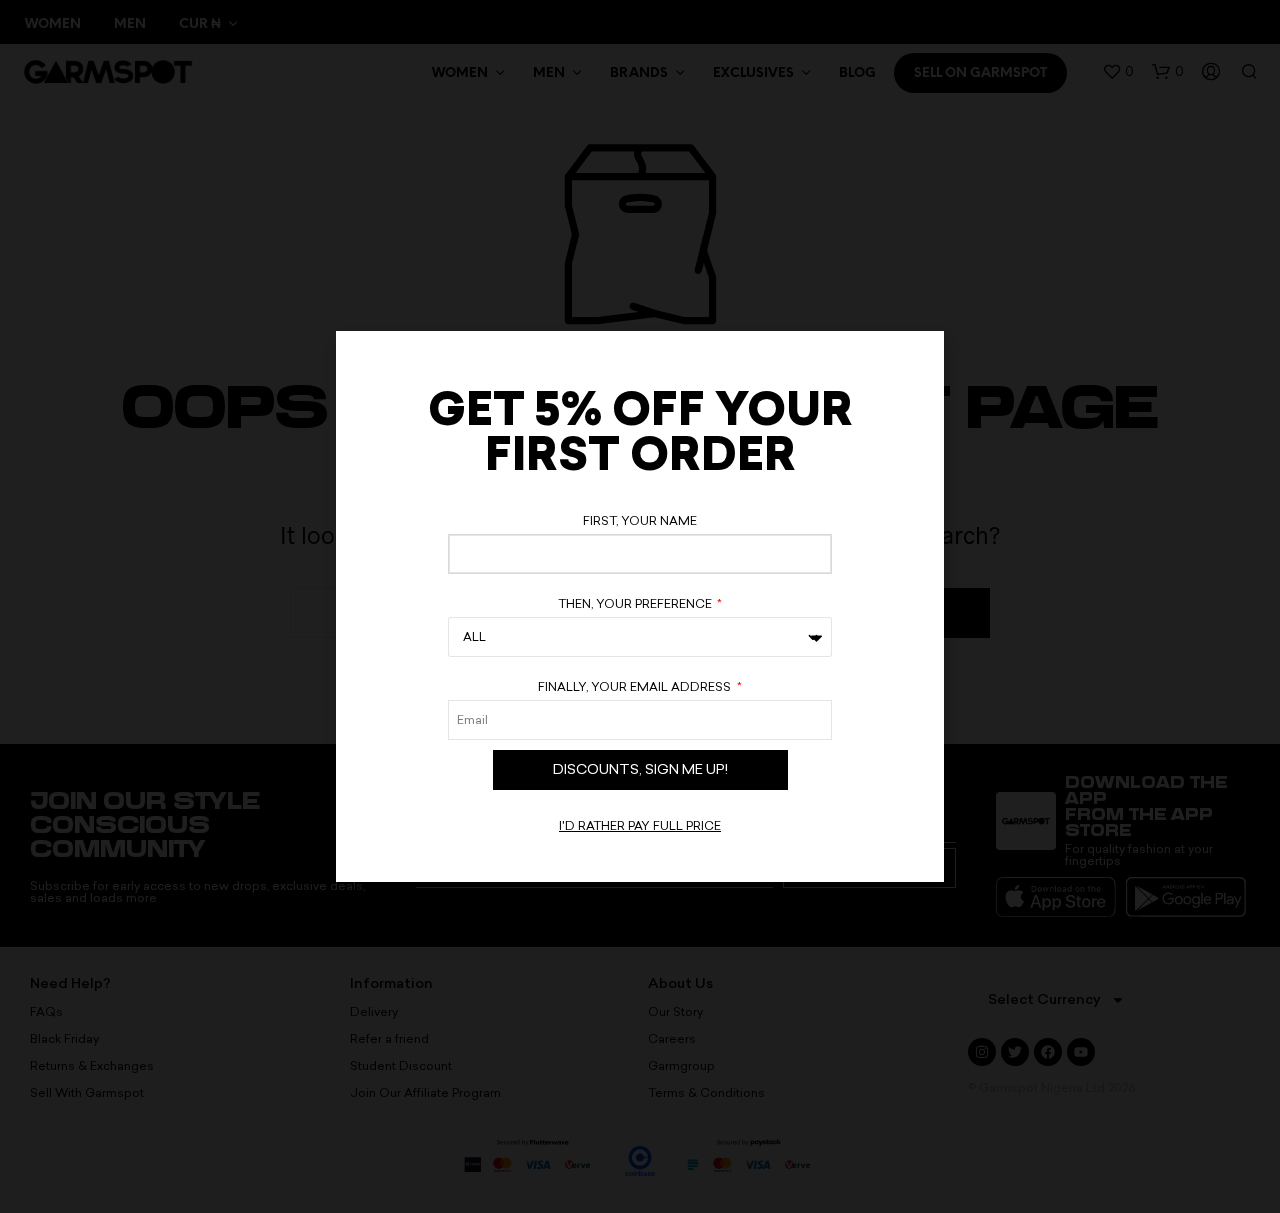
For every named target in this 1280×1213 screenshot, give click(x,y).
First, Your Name (640, 521)
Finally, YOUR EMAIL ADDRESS (636, 687)
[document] (640, 606)
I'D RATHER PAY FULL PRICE (640, 826)
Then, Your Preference (636, 604)
